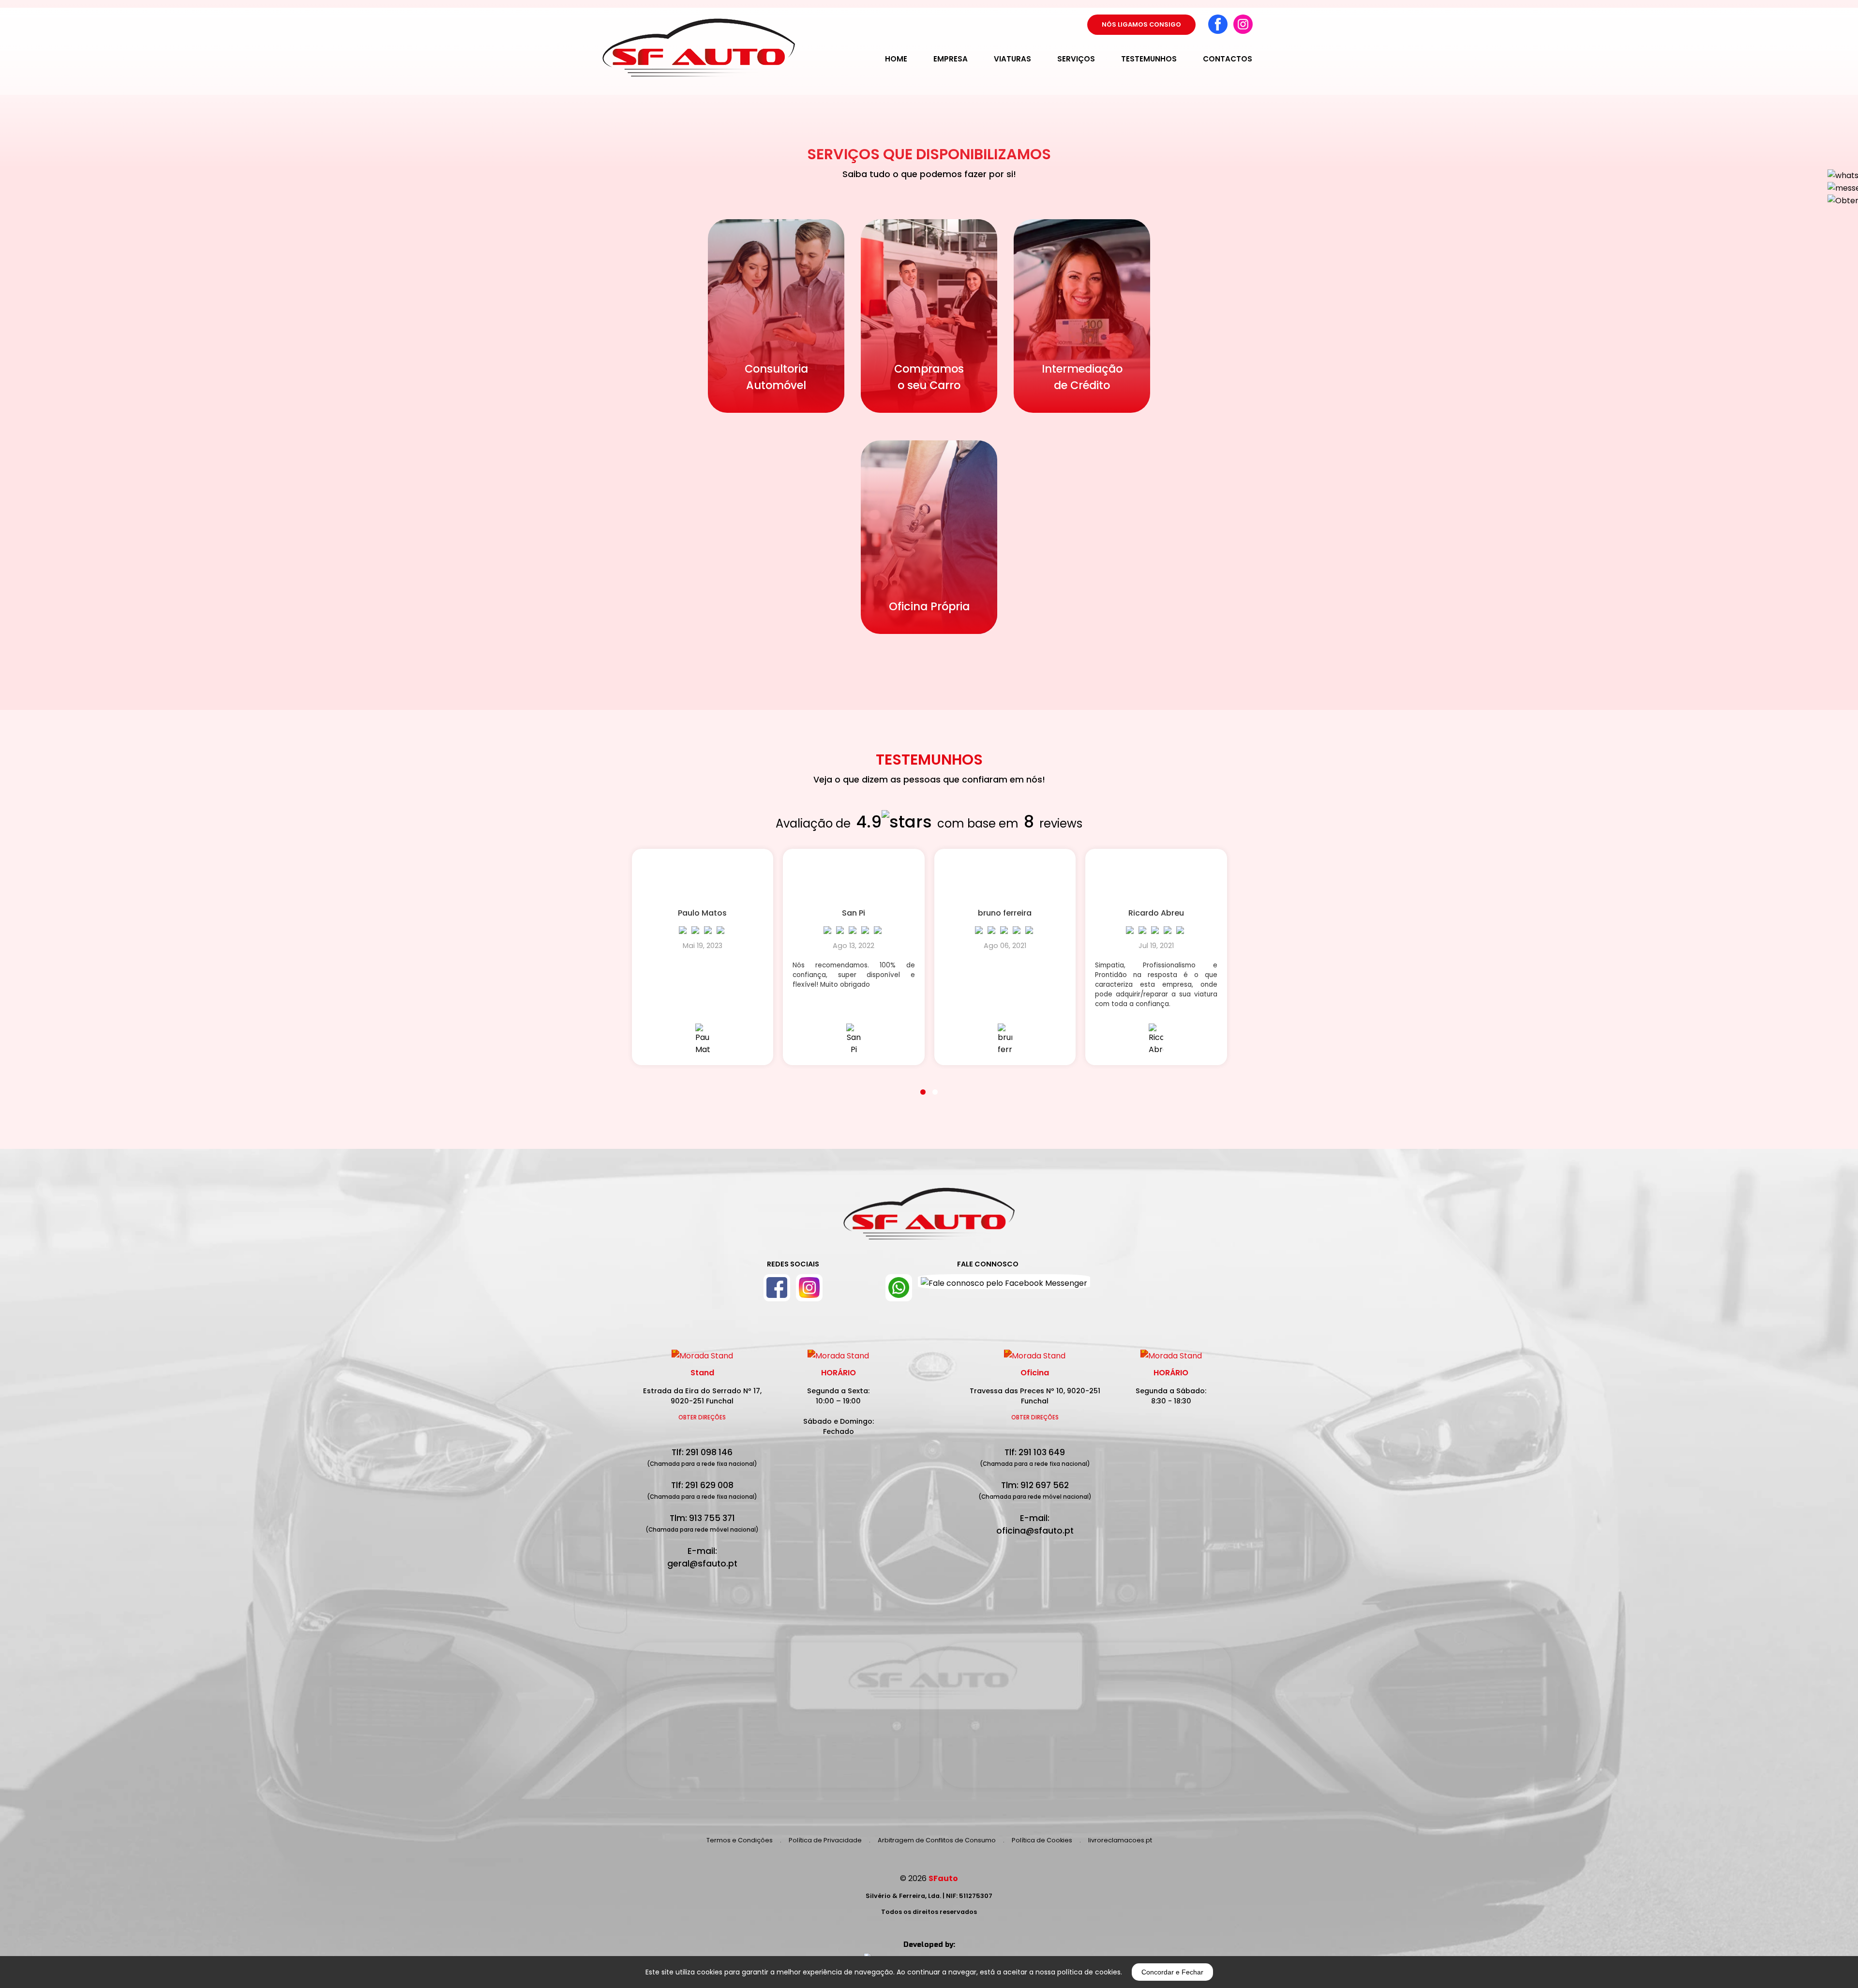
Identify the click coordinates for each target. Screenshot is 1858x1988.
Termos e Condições (740, 1840)
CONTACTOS (1228, 59)
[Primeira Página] (929, 1219)
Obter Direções (702, 1417)
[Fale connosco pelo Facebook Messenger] (1004, 1288)
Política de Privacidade (825, 1840)
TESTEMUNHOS (1149, 59)
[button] (923, 1086)
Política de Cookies (1042, 1840)
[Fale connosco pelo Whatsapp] (899, 1288)
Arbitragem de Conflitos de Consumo (937, 1840)
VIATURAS (1012, 59)
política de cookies (1089, 1972)
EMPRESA (951, 59)
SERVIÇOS (1076, 59)
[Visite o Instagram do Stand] (809, 1288)
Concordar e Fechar (1172, 1972)
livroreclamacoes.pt (1120, 1840)
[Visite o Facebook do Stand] (777, 1288)
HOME (896, 59)
